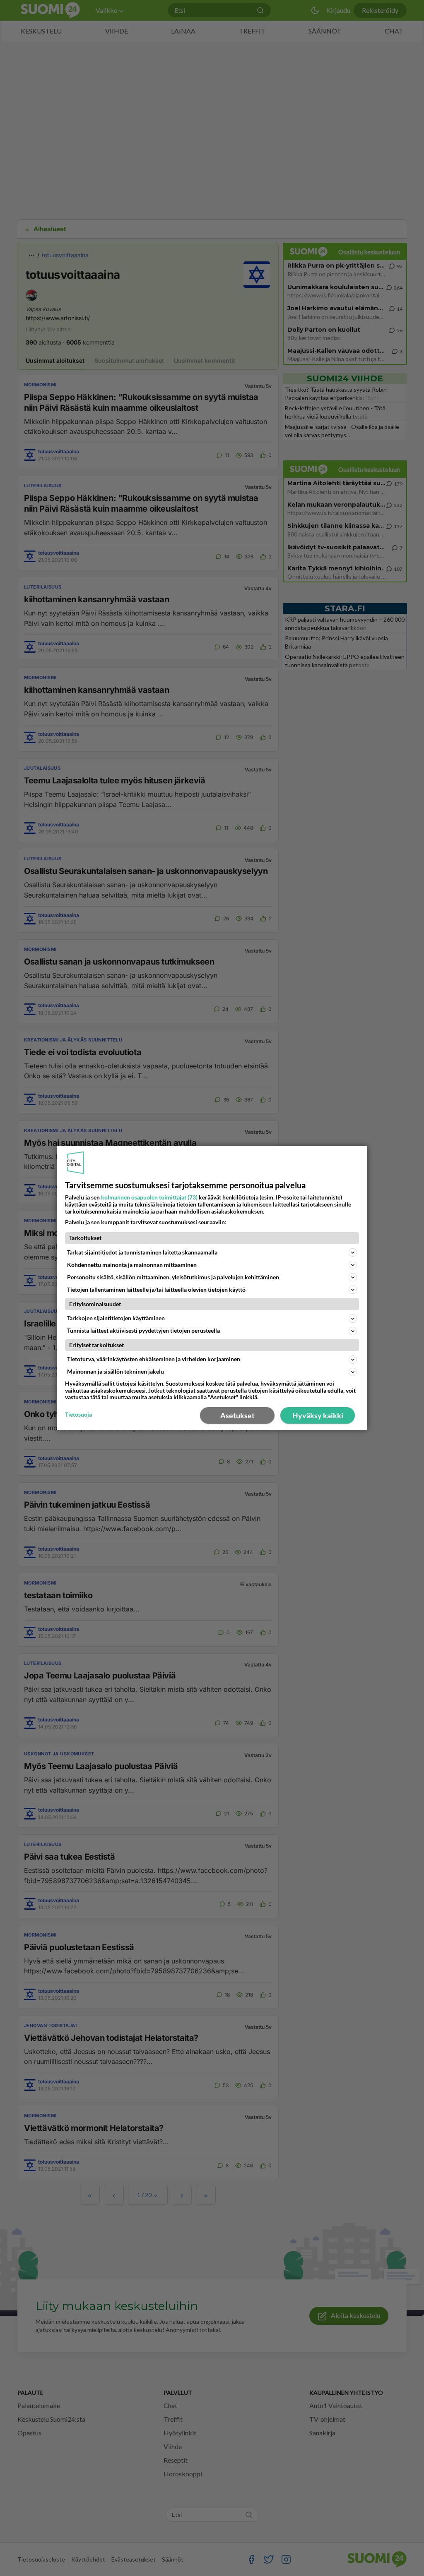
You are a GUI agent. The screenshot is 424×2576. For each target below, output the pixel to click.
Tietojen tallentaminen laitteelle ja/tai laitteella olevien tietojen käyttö (156, 1289)
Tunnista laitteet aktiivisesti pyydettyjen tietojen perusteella (143, 1330)
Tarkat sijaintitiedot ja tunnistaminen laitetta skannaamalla (142, 1252)
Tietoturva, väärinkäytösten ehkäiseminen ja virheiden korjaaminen (154, 1359)
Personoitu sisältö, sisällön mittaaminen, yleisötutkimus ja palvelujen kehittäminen (173, 1277)
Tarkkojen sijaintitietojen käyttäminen (116, 1318)
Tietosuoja (78, 1415)
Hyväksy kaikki (318, 1415)
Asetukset (237, 1415)
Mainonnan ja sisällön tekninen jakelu (116, 1371)
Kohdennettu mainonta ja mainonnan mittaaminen (132, 1265)
